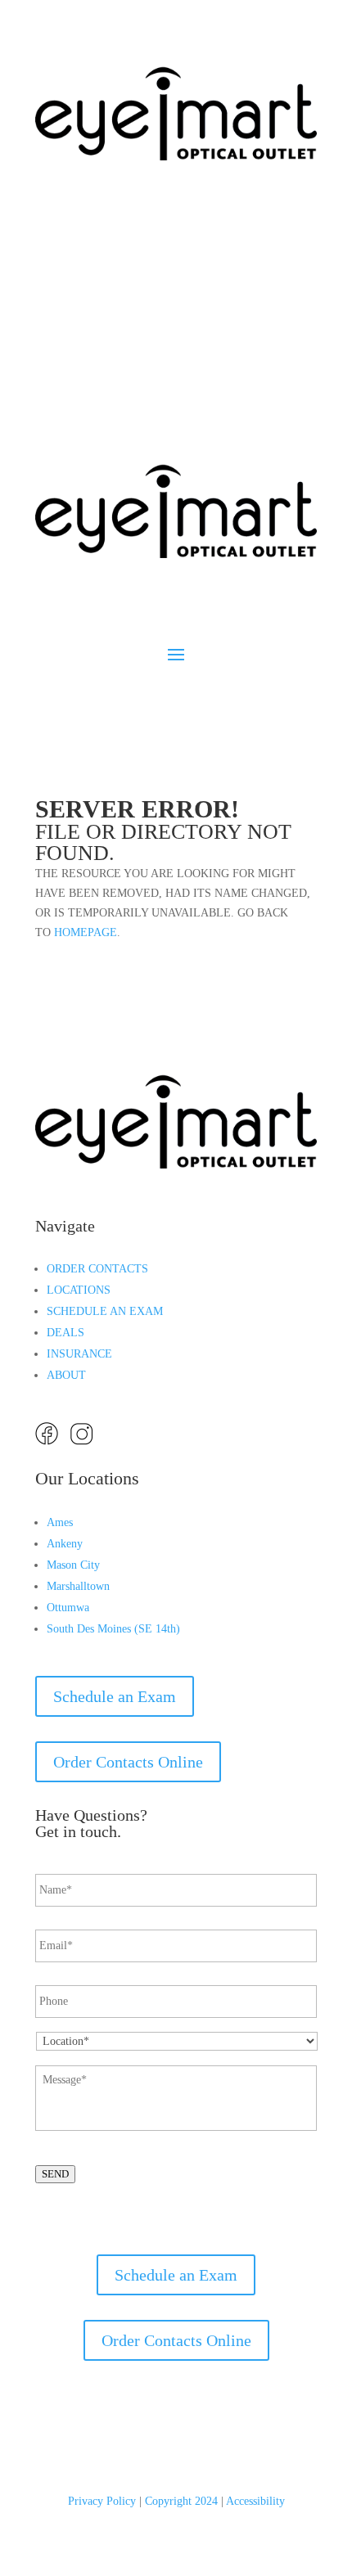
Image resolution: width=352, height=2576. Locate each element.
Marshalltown (78, 1586)
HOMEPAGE (86, 932)
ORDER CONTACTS (97, 1269)
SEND (55, 2174)
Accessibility (255, 2501)
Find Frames (95, 394)
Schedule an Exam (115, 263)
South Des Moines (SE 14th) (113, 1629)
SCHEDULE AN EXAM (105, 1311)
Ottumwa (68, 1608)
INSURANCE (79, 1354)
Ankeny (65, 1544)
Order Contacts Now (121, 328)
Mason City (73, 1565)
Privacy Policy (102, 2501)
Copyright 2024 (181, 2501)
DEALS (65, 1333)
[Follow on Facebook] (48, 198)
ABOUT (66, 1375)
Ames (60, 1522)
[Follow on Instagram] (81, 198)
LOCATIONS (79, 1290)
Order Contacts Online (128, 1762)
